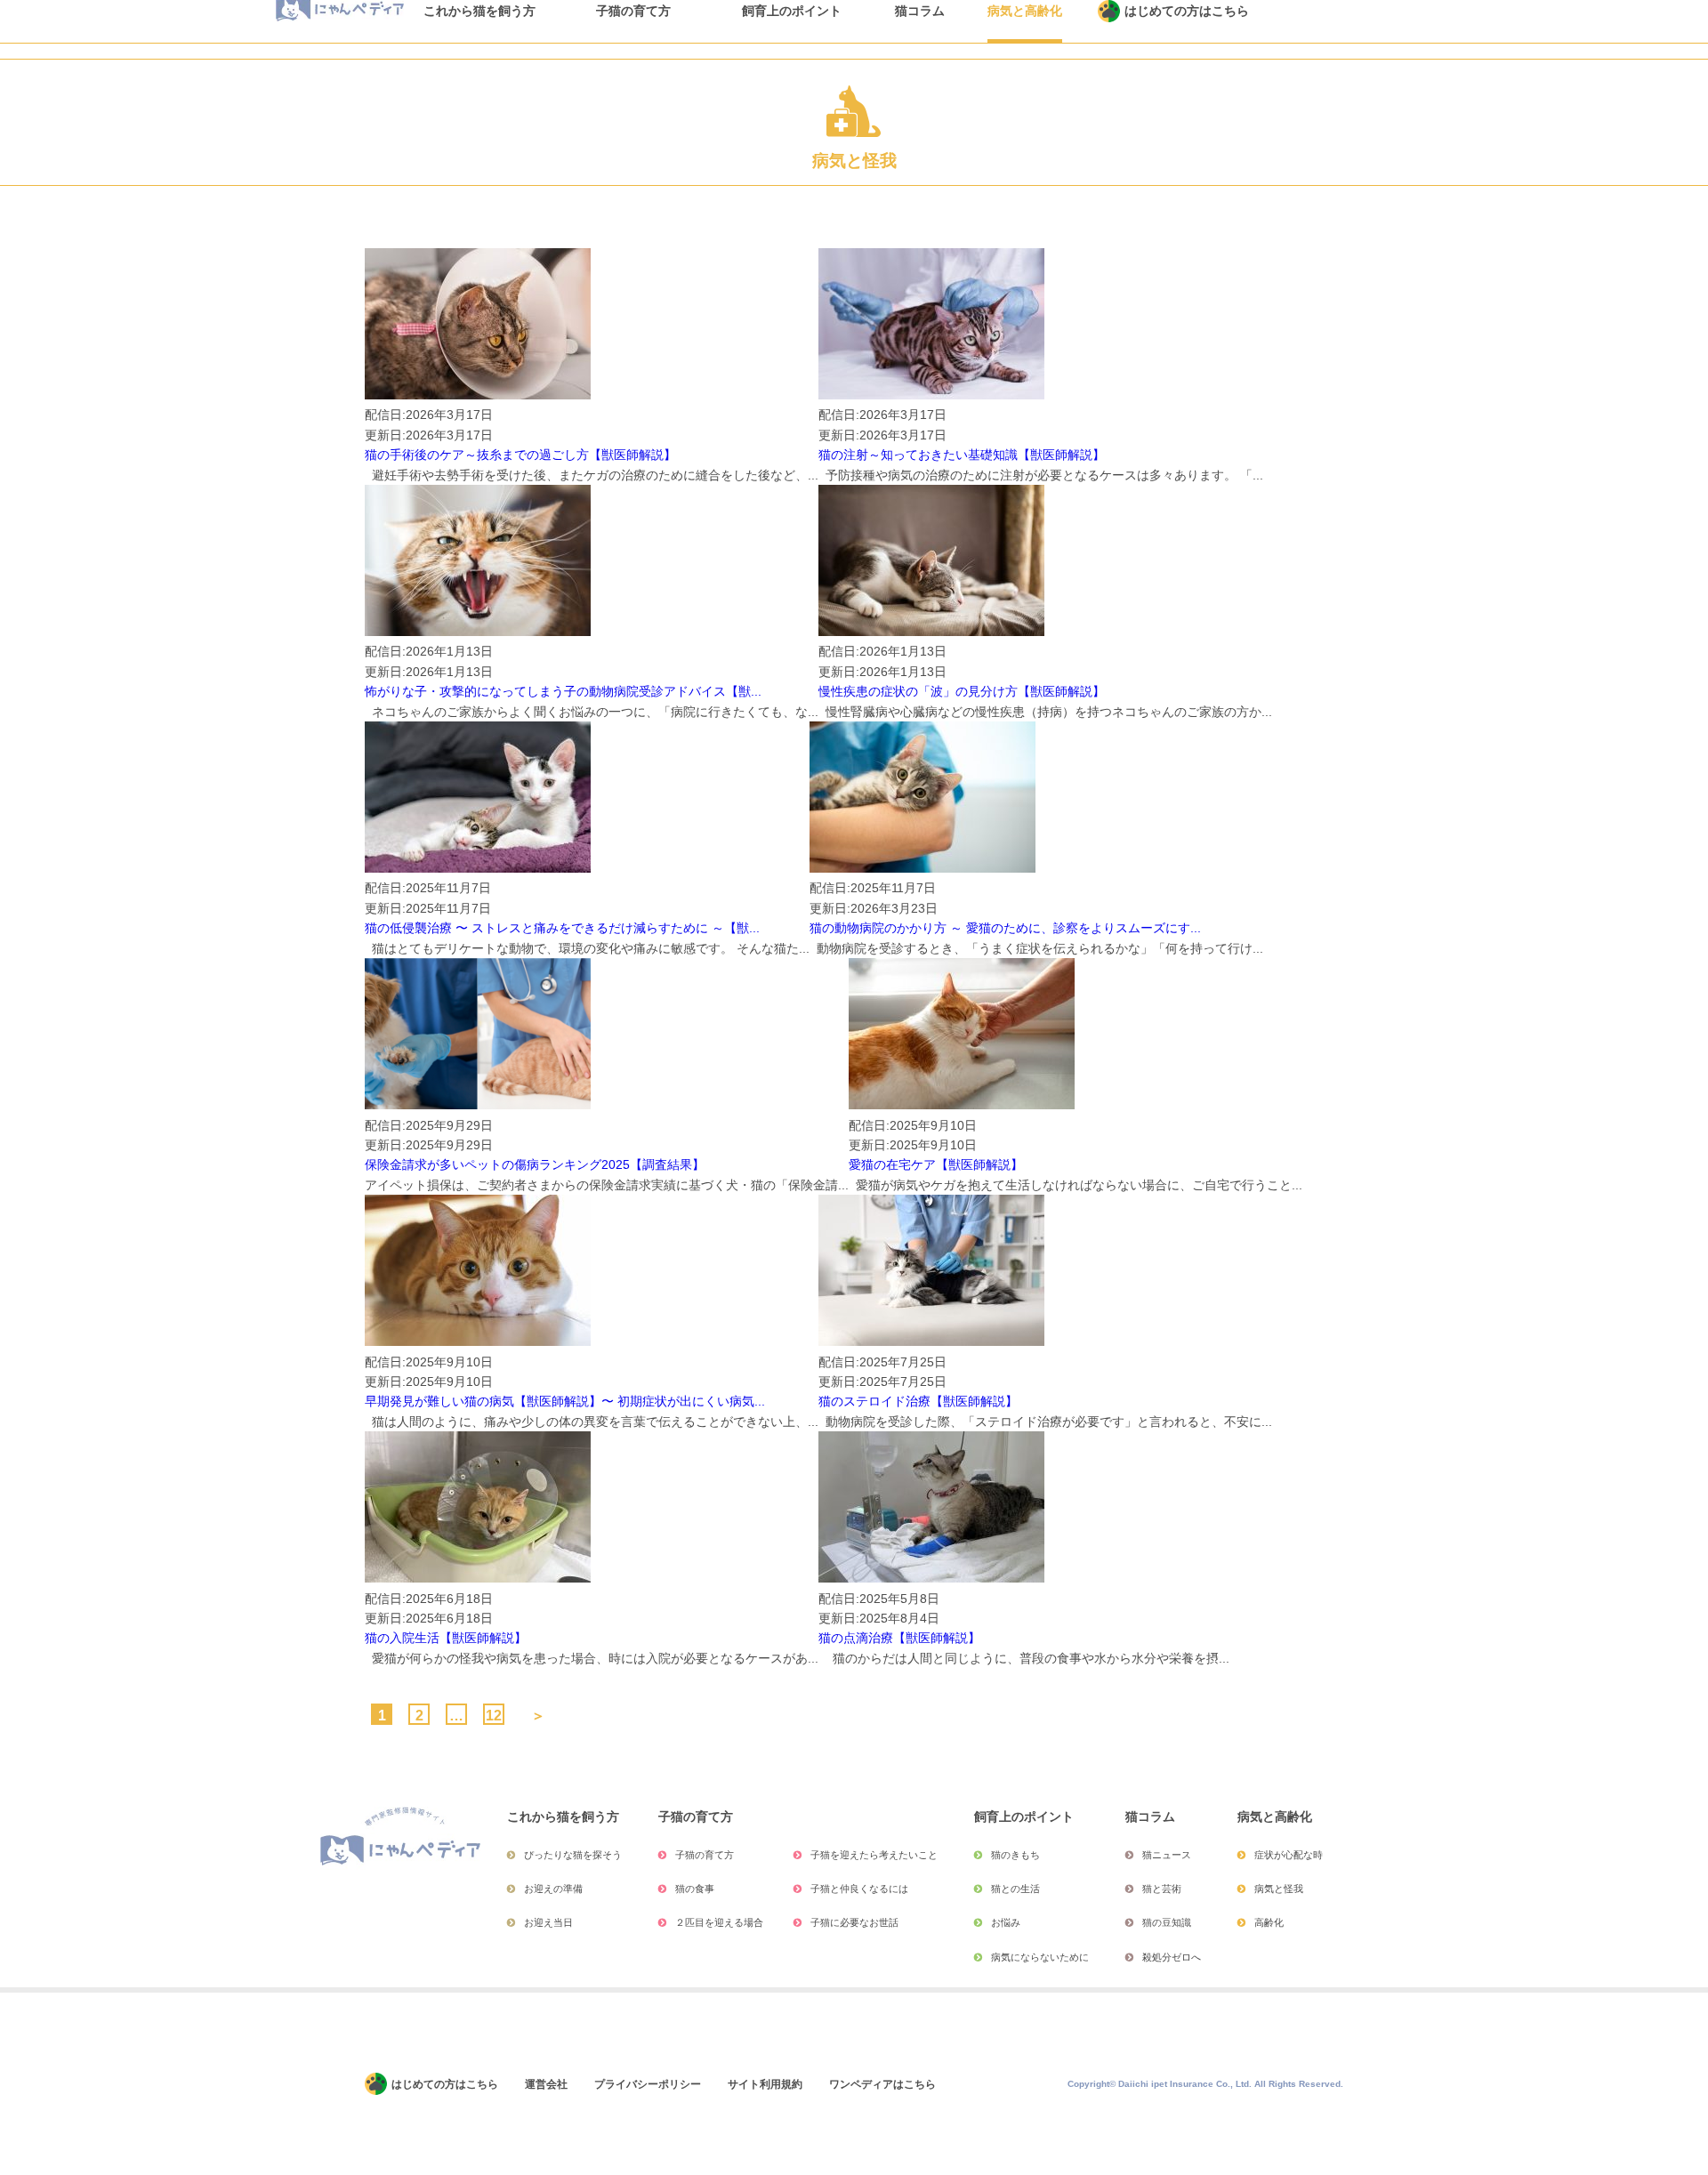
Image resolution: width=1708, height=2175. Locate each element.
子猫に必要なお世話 (854, 1922)
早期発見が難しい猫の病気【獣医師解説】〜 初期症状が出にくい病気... (565, 1401)
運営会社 (546, 2084)
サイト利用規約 (765, 2084)
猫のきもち (1015, 1855)
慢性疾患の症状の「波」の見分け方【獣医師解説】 (962, 691)
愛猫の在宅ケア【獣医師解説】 (936, 1164)
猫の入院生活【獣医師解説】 (446, 1638)
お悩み (1006, 1922)
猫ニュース (1167, 1855)
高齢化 (1269, 1922)
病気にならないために (1040, 1957)
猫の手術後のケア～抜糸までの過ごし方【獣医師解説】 (520, 455)
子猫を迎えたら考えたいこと (874, 1855)
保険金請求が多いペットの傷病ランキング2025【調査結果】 (535, 1164)
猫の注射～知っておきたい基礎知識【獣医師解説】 (962, 455)
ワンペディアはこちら (882, 2084)
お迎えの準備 (553, 1889)
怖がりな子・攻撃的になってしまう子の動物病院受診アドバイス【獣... (563, 691)
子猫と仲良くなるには (859, 1889)
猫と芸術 (1162, 1889)
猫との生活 (1015, 1889)
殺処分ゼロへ (1172, 1957)
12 (494, 1715)
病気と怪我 (1279, 1889)
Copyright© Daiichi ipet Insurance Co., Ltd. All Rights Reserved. (1205, 2084)
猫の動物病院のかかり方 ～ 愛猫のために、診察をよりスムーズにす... (1005, 928)
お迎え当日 (548, 1922)
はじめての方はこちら (445, 2084)
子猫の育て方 (705, 1855)
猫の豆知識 (1167, 1922)
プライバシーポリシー (648, 2084)
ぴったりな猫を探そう (573, 1855)
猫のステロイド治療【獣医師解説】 (918, 1401)
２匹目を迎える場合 (719, 1922)
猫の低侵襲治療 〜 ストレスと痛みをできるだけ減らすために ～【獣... (562, 928)
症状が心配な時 (1289, 1855)
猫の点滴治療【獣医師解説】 (899, 1638)
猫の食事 (695, 1889)
